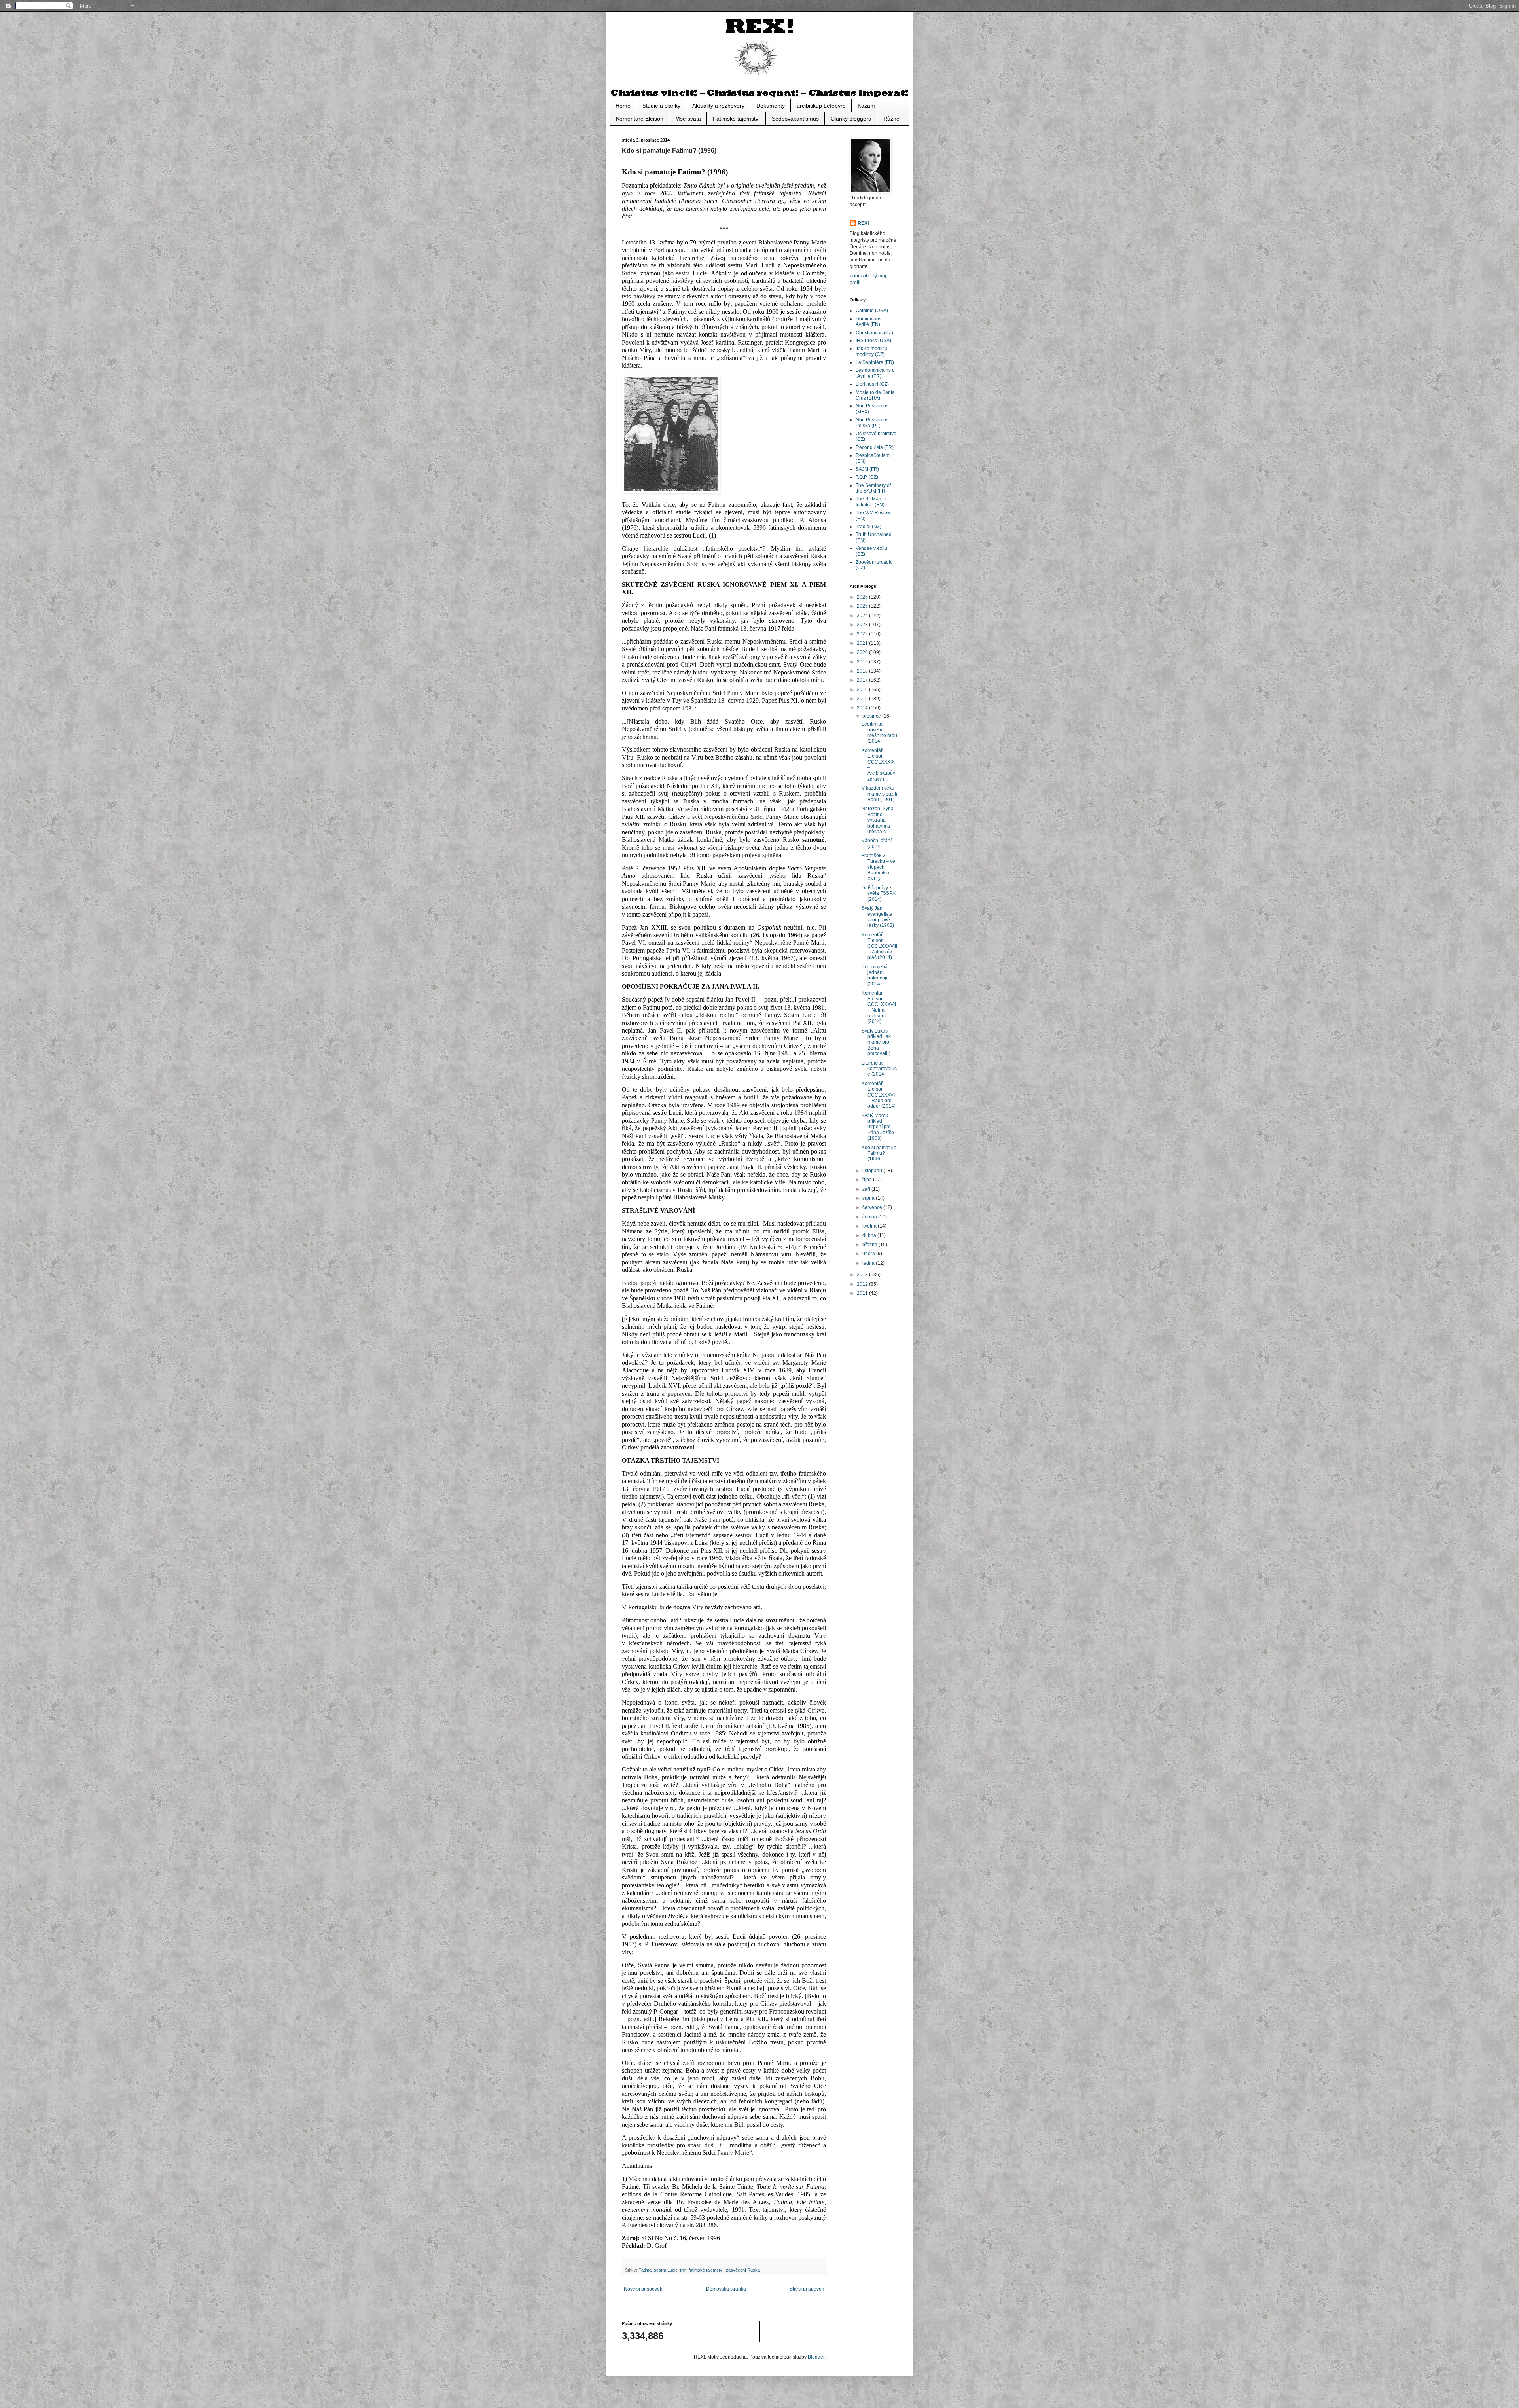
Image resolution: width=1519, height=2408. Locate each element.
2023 (863, 625)
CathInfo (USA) (872, 311)
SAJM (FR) (867, 469)
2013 (863, 1275)
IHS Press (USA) (873, 341)
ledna (869, 1263)
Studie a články (661, 106)
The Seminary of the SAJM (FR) (873, 488)
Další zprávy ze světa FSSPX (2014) (879, 893)
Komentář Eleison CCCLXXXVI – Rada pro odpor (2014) (879, 1095)
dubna (870, 1235)
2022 (863, 634)
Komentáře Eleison (640, 119)
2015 (863, 699)
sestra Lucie (666, 2270)
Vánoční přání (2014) (877, 843)
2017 (863, 680)
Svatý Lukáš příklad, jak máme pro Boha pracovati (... (878, 1042)
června (870, 1217)
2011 (863, 1293)
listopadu (873, 1171)
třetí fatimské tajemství (702, 2270)
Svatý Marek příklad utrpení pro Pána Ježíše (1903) (878, 1127)
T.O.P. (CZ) (867, 477)
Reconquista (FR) (875, 447)
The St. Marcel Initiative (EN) (871, 502)
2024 (863, 616)
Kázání (866, 106)
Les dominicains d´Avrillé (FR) (875, 373)
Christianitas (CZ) (874, 333)
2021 (863, 643)
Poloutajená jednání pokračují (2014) (875, 975)
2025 (863, 606)
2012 (863, 1284)
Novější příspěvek (643, 2289)
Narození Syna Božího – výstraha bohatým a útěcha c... (878, 820)
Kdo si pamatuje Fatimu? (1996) (879, 1153)
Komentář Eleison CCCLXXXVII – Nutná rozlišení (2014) (879, 1007)
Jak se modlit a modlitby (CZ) (872, 351)
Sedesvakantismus (795, 119)
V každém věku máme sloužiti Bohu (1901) (879, 794)
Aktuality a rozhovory (718, 106)
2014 (863, 708)
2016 (863, 690)
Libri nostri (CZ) (872, 384)
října (868, 1180)
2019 (863, 662)
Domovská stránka (726, 2289)
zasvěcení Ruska (743, 2270)
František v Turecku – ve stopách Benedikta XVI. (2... (878, 867)
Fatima (645, 2270)
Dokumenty (771, 106)
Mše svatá (688, 119)
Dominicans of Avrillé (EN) (871, 322)
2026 (863, 597)
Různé (891, 119)
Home (623, 106)
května (870, 1226)
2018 (863, 671)
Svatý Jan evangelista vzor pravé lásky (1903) (878, 917)
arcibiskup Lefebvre (821, 106)
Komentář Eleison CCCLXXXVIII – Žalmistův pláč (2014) (879, 946)
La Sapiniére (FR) (875, 362)
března (870, 1245)
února (869, 1254)
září (867, 1189)
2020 (863, 652)
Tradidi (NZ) (868, 527)
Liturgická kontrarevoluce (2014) (879, 1069)
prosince (872, 716)
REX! (863, 223)
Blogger (816, 2357)
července (873, 1207)
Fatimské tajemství (736, 119)
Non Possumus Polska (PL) (872, 422)
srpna (869, 1198)
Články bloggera (851, 119)
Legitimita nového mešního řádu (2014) (879, 732)
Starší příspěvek (807, 2289)
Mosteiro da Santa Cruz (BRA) (875, 395)
